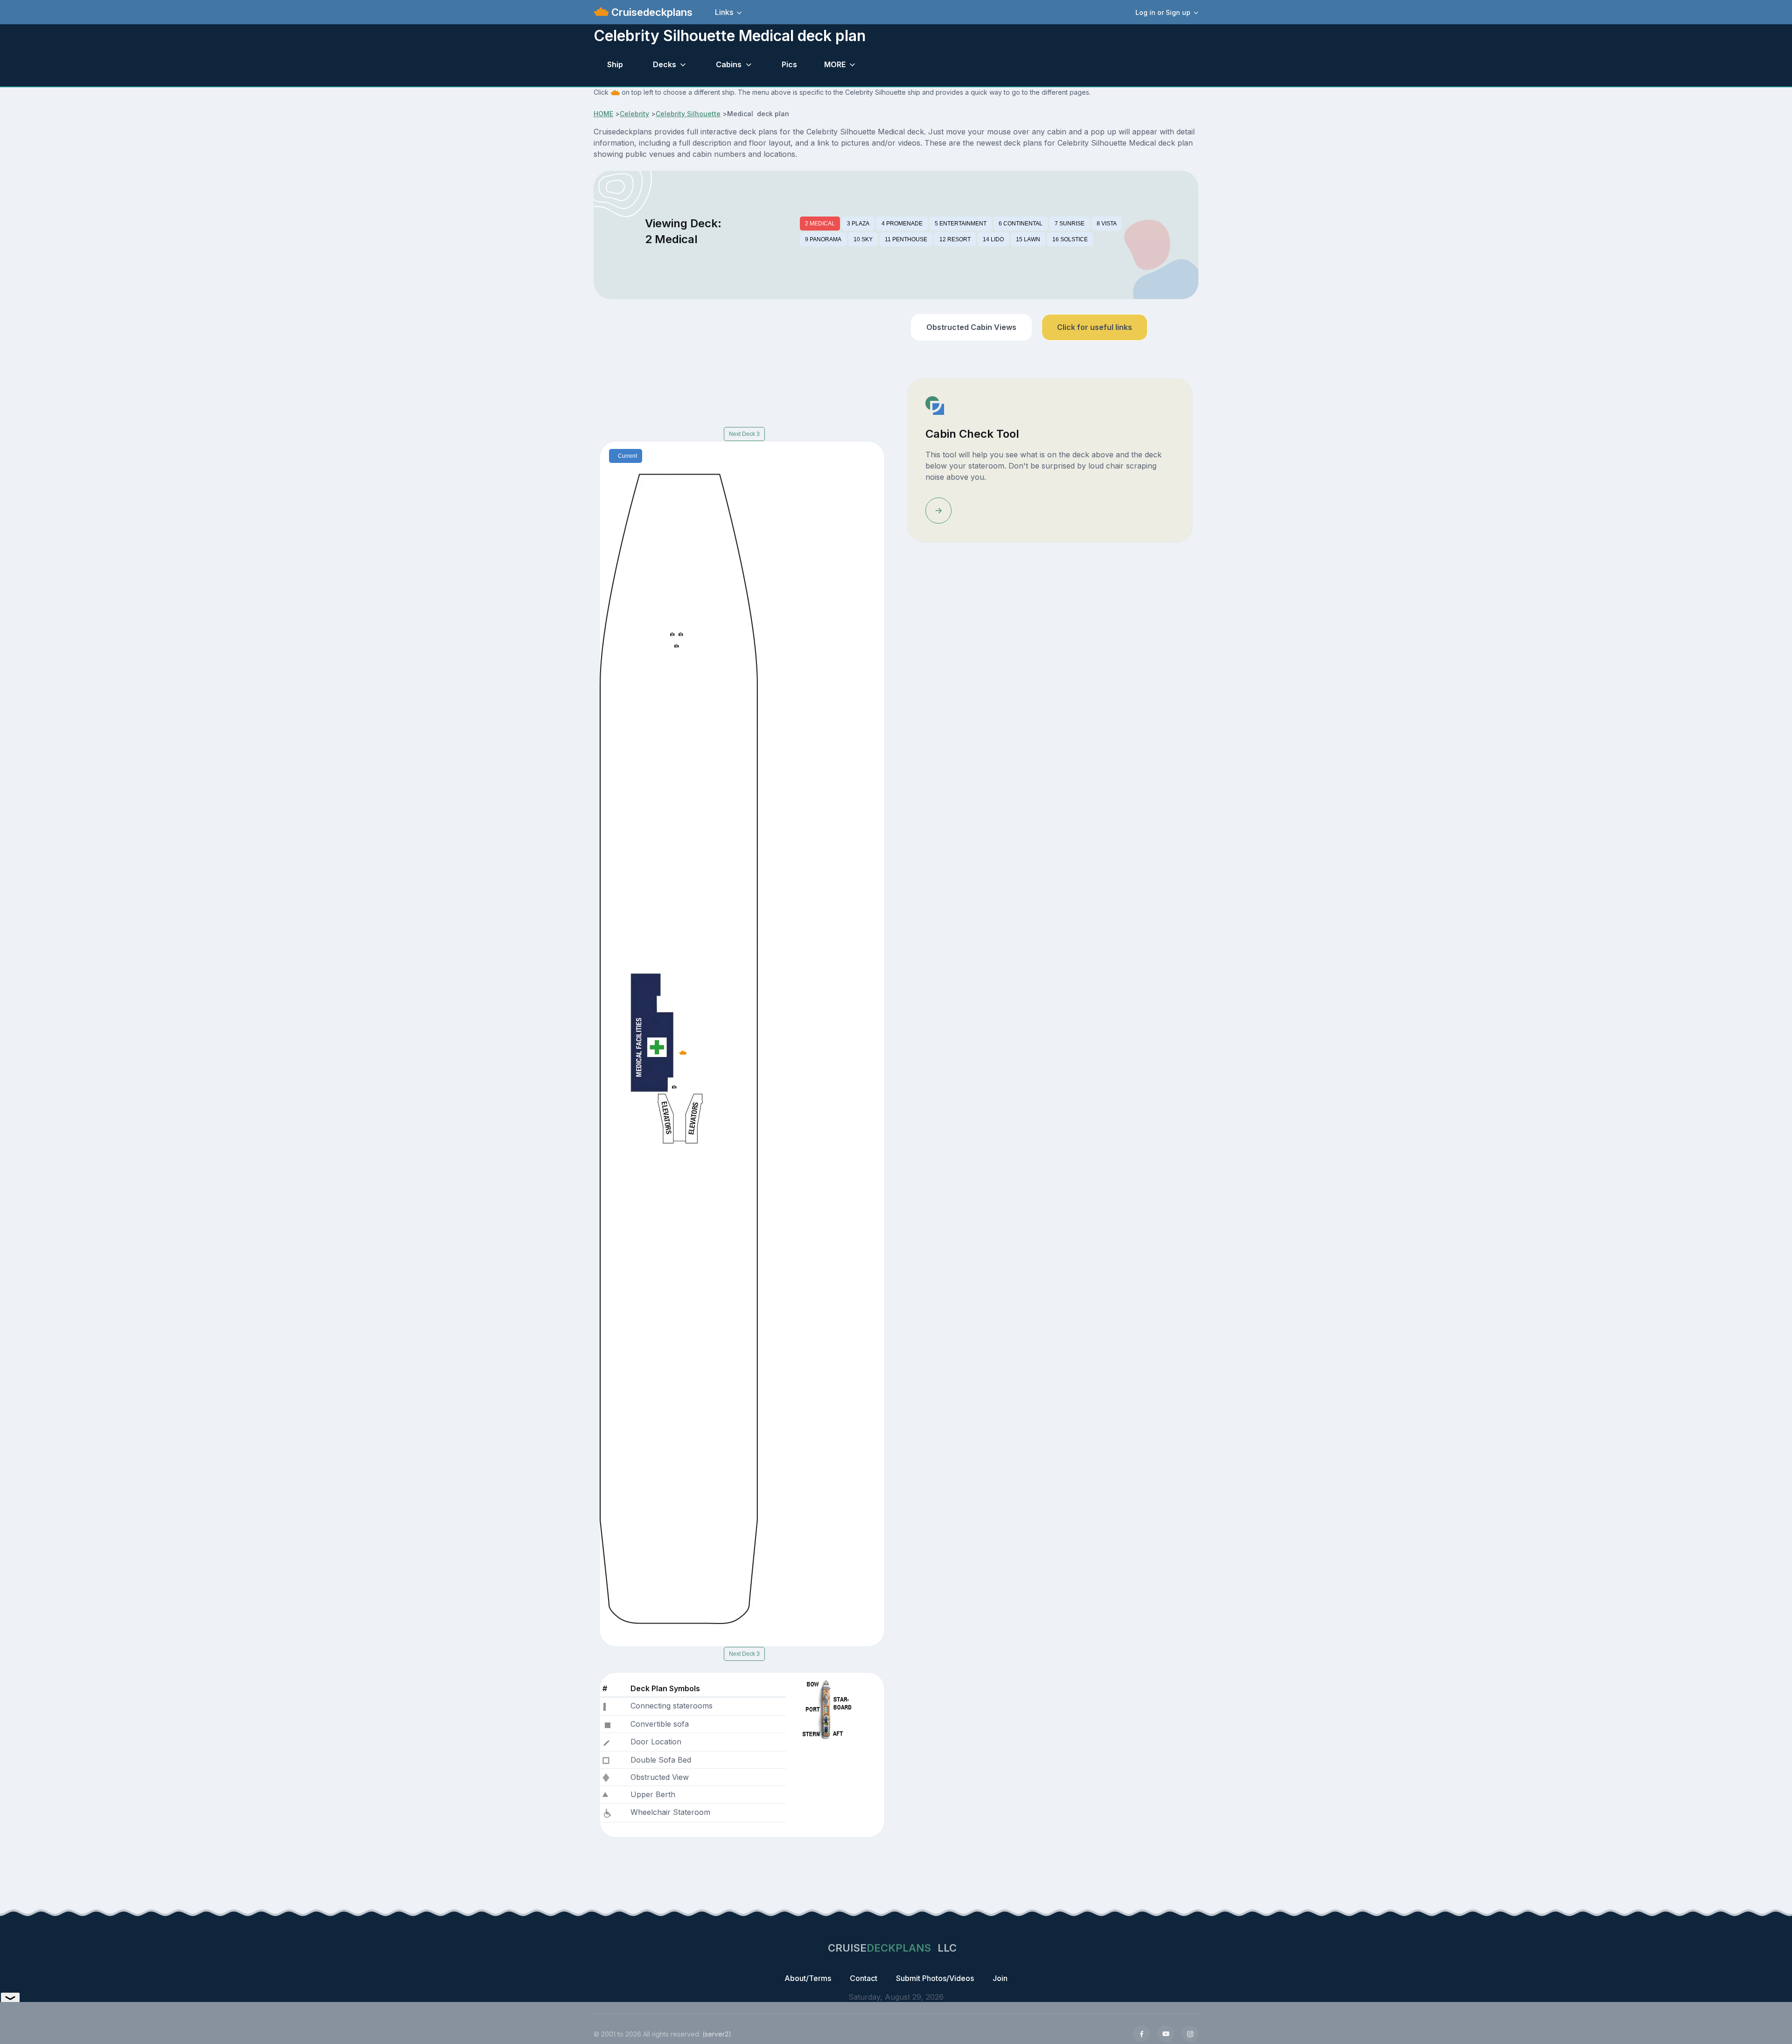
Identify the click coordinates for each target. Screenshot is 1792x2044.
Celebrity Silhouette (688, 114)
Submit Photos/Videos (935, 1978)
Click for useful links (1095, 327)
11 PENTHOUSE (906, 239)
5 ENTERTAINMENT (961, 224)
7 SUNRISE (1070, 224)
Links (724, 12)
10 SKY (863, 239)
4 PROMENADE (902, 224)
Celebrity (634, 114)
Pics (789, 64)
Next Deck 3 (744, 434)
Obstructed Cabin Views (971, 327)
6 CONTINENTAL (1021, 224)
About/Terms (808, 1978)
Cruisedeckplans (651, 12)
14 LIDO (993, 239)
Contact (864, 1978)
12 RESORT (955, 239)
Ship (615, 64)
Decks (665, 64)
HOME (603, 114)
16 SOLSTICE (1070, 239)
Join (1000, 1978)
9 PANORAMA (823, 239)
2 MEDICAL (820, 224)
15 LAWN (1028, 239)
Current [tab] (627, 456)
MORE (835, 64)
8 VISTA (1107, 224)
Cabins (729, 64)
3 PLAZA (858, 224)
